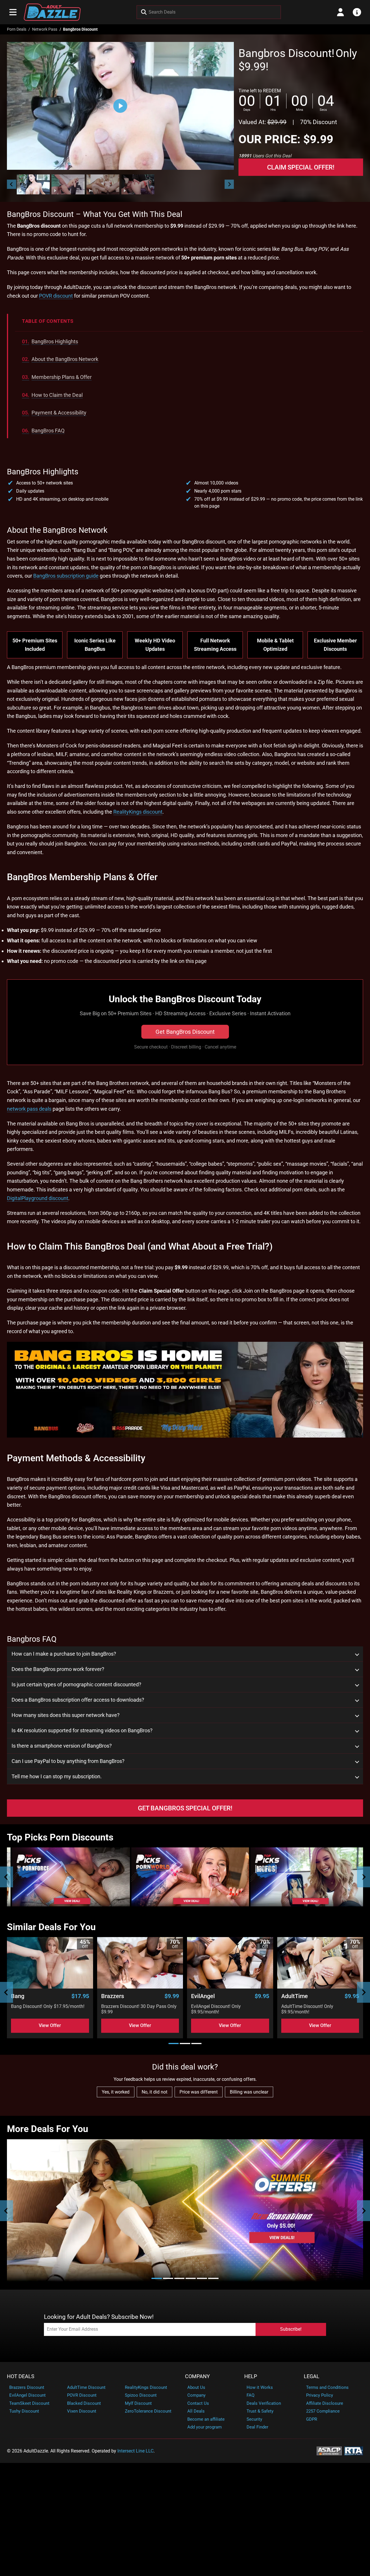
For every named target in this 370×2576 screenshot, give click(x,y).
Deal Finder (257, 2427)
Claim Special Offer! (301, 167)
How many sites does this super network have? (66, 1715)
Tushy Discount (24, 2411)
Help (251, 2376)
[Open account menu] (341, 12)
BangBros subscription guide (66, 576)
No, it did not (155, 2092)
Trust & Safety (260, 2411)
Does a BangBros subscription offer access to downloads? (78, 1700)
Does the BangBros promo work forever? (58, 1669)
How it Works (260, 2387)
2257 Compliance (323, 2411)
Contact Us (198, 2403)
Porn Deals (17, 29)
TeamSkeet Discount (29, 2403)
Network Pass (45, 29)
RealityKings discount (138, 812)
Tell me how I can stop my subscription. (57, 1777)
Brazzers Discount (27, 2387)
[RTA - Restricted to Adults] (354, 2451)
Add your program (205, 2427)
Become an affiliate (206, 2419)
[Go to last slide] (12, 184)
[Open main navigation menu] (13, 12)
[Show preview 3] (103, 184)
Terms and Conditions (327, 2387)
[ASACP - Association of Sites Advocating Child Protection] (329, 2451)
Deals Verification (264, 2403)
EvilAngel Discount (27, 2395)
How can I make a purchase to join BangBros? (64, 1654)
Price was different (199, 2092)
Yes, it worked (116, 2092)
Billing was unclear (249, 2092)
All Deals (196, 2411)
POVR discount (56, 296)
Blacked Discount (84, 2403)
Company (197, 2376)
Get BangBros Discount (185, 1032)
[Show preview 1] (33, 184)
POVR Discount (82, 2395)
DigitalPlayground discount (38, 1198)
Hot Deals (21, 2376)
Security (254, 2419)
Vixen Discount (82, 2411)
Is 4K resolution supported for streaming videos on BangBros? (82, 1731)
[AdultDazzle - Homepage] (52, 12)
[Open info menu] (357, 12)
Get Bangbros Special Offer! (185, 1808)
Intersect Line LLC (135, 2451)
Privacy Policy (320, 2395)
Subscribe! (291, 2329)
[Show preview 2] (68, 184)
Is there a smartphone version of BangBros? (62, 1746)
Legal (312, 2376)
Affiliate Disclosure (325, 2403)
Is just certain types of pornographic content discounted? (76, 1685)
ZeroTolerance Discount (148, 2411)
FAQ (250, 2395)
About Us (196, 2387)
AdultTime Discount (86, 2387)
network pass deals (29, 1109)
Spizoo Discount (141, 2395)
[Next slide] (229, 184)
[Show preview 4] (138, 184)
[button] (33, 184)
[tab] (174, 2044)
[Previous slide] (7, 1877)
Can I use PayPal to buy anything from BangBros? (68, 1761)
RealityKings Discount (146, 2387)
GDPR (312, 2419)
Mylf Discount (138, 2403)
